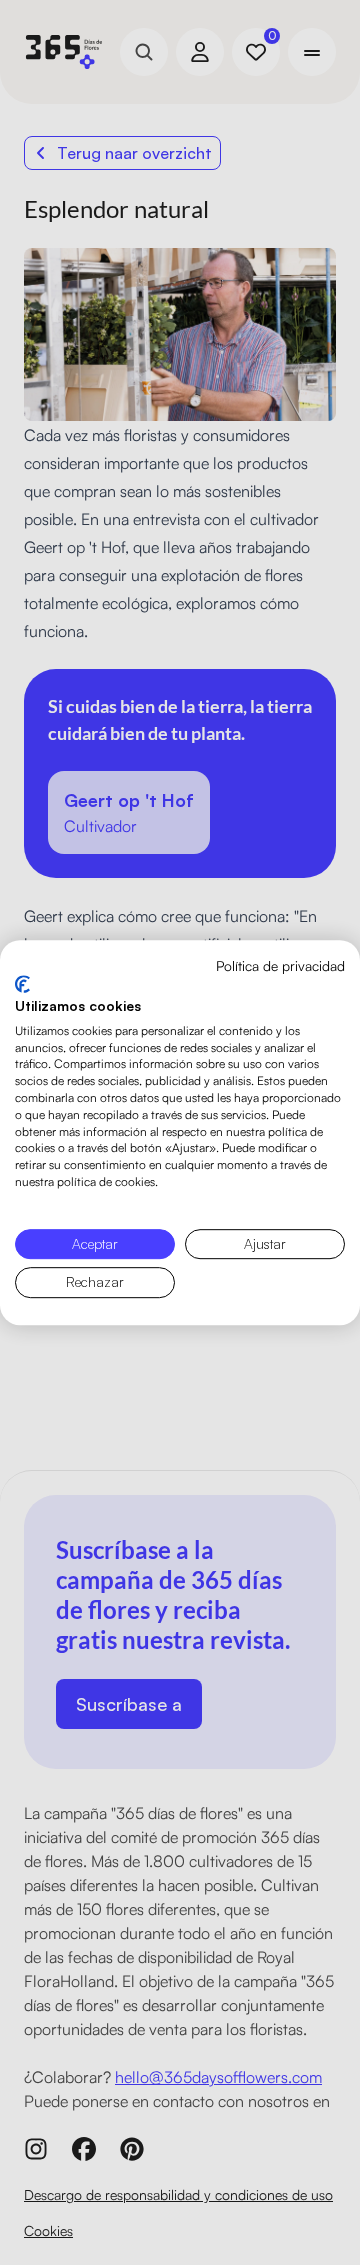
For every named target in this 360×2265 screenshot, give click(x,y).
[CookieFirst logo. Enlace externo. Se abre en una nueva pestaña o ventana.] (22, 984)
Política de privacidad (280, 965)
